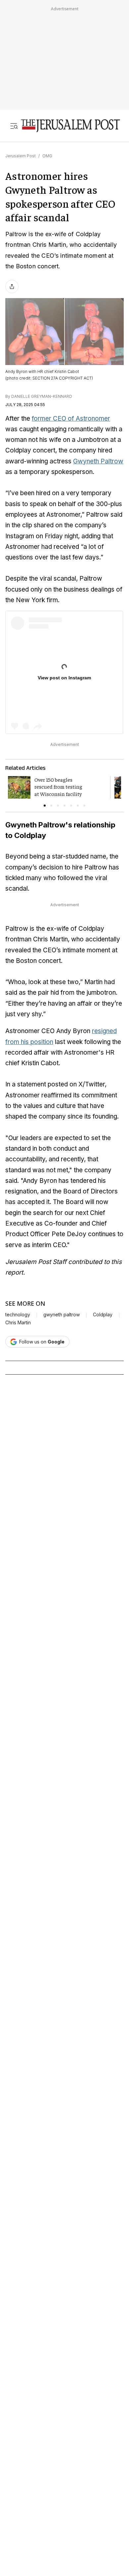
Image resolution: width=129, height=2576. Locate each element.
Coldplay (103, 1315)
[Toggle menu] (14, 126)
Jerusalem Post (21, 156)
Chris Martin (18, 1323)
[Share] (12, 287)
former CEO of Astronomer (71, 419)
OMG (47, 156)
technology (18, 1315)
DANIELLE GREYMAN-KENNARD (42, 396)
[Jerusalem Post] (70, 126)
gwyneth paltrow (62, 1315)
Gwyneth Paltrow (98, 461)
